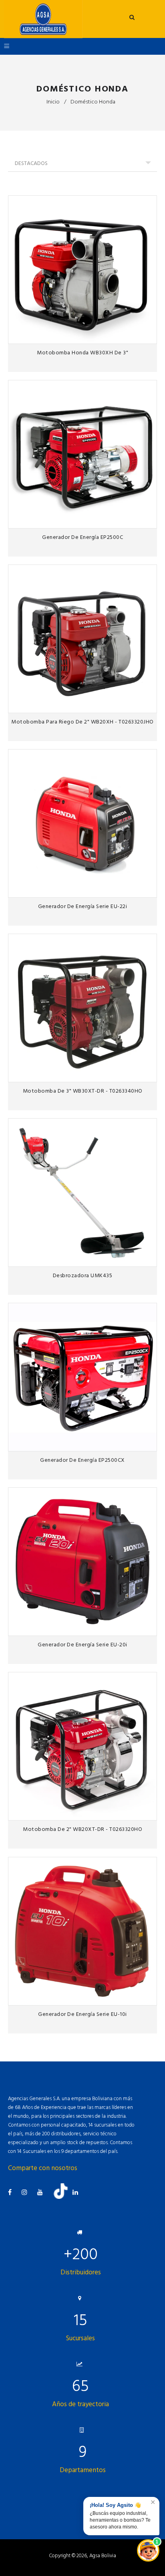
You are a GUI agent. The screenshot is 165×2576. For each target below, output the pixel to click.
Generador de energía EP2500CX (82, 1460)
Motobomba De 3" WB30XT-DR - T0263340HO (83, 1091)
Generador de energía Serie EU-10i (82, 2014)
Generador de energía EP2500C (82, 537)
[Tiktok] (64, 2197)
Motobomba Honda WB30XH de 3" (82, 353)
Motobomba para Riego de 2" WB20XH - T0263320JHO (82, 722)
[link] (148, 335)
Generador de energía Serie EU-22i (83, 906)
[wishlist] (133, 335)
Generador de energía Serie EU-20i (82, 1645)
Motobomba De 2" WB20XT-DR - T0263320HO (82, 1829)
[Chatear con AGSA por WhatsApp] (148, 2550)
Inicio (53, 102)
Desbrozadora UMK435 (83, 1275)
